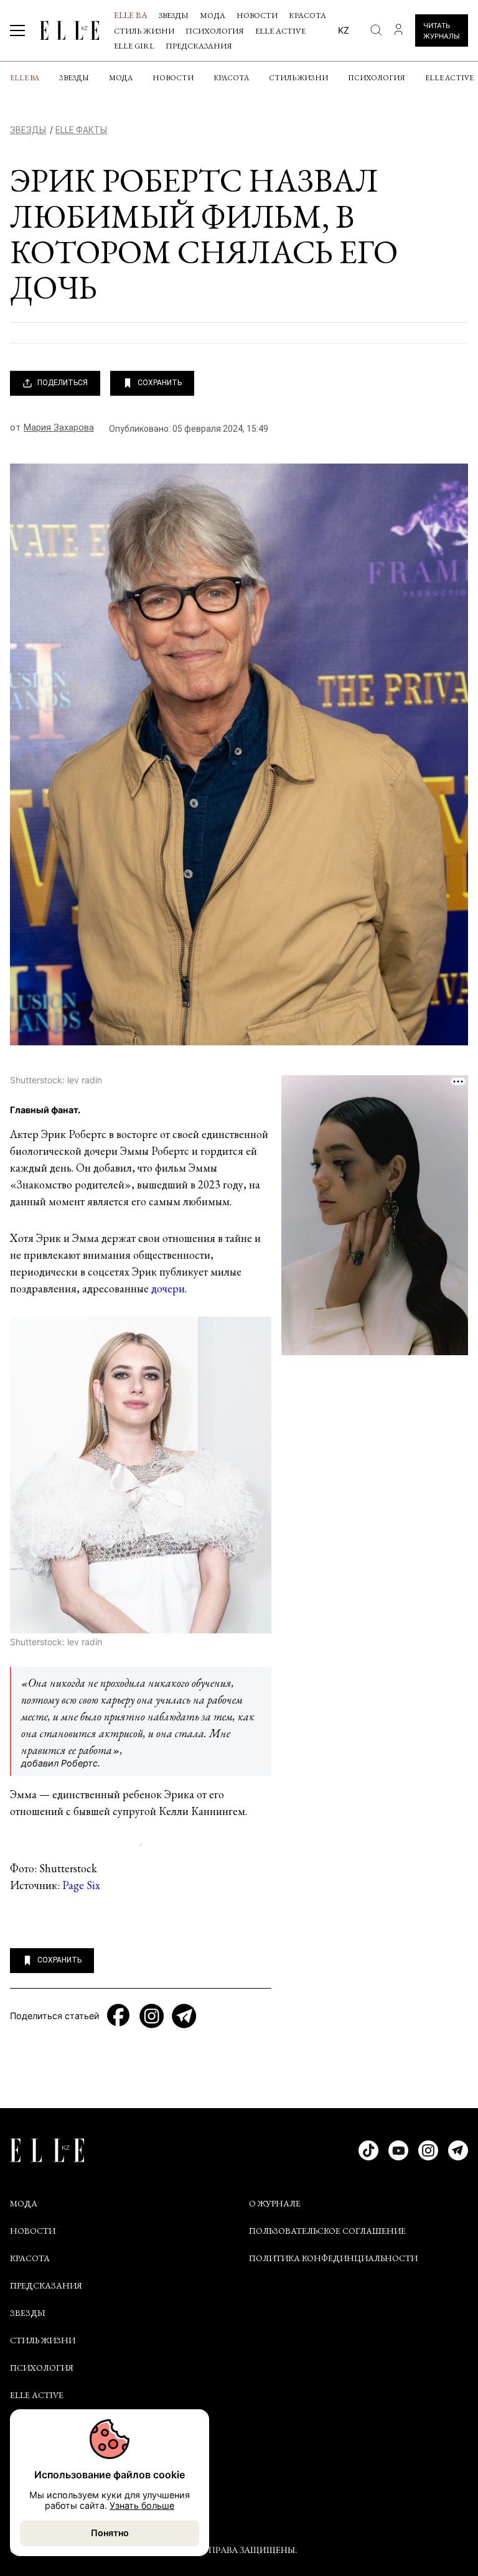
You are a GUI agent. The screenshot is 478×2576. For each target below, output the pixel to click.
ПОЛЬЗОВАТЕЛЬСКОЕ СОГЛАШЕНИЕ (327, 2231)
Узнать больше (142, 2505)
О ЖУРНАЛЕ (275, 2203)
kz (344, 30)
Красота (307, 15)
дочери (168, 1288)
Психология (215, 31)
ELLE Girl (134, 46)
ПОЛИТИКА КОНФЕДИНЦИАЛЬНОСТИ (333, 2258)
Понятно (110, 2533)
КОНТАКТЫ (35, 2460)
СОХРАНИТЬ (160, 383)
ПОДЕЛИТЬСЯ (63, 383)
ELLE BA (131, 15)
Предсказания (199, 46)
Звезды (174, 15)
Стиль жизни (144, 31)
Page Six (81, 1885)
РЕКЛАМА (30, 2487)
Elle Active (280, 31)
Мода (213, 15)
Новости (257, 15)
